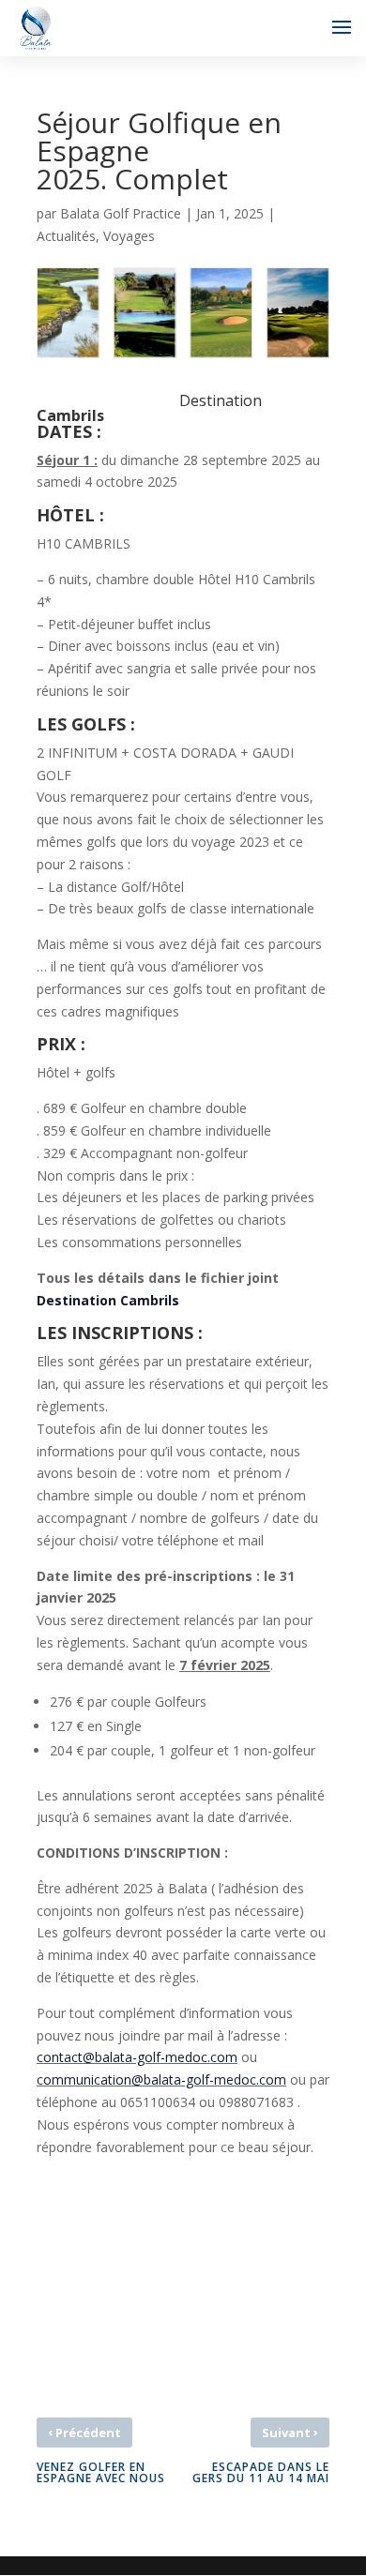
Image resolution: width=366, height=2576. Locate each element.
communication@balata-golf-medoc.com (161, 2079)
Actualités (66, 236)
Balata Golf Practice (121, 213)
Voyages (129, 236)
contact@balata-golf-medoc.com (137, 2057)
